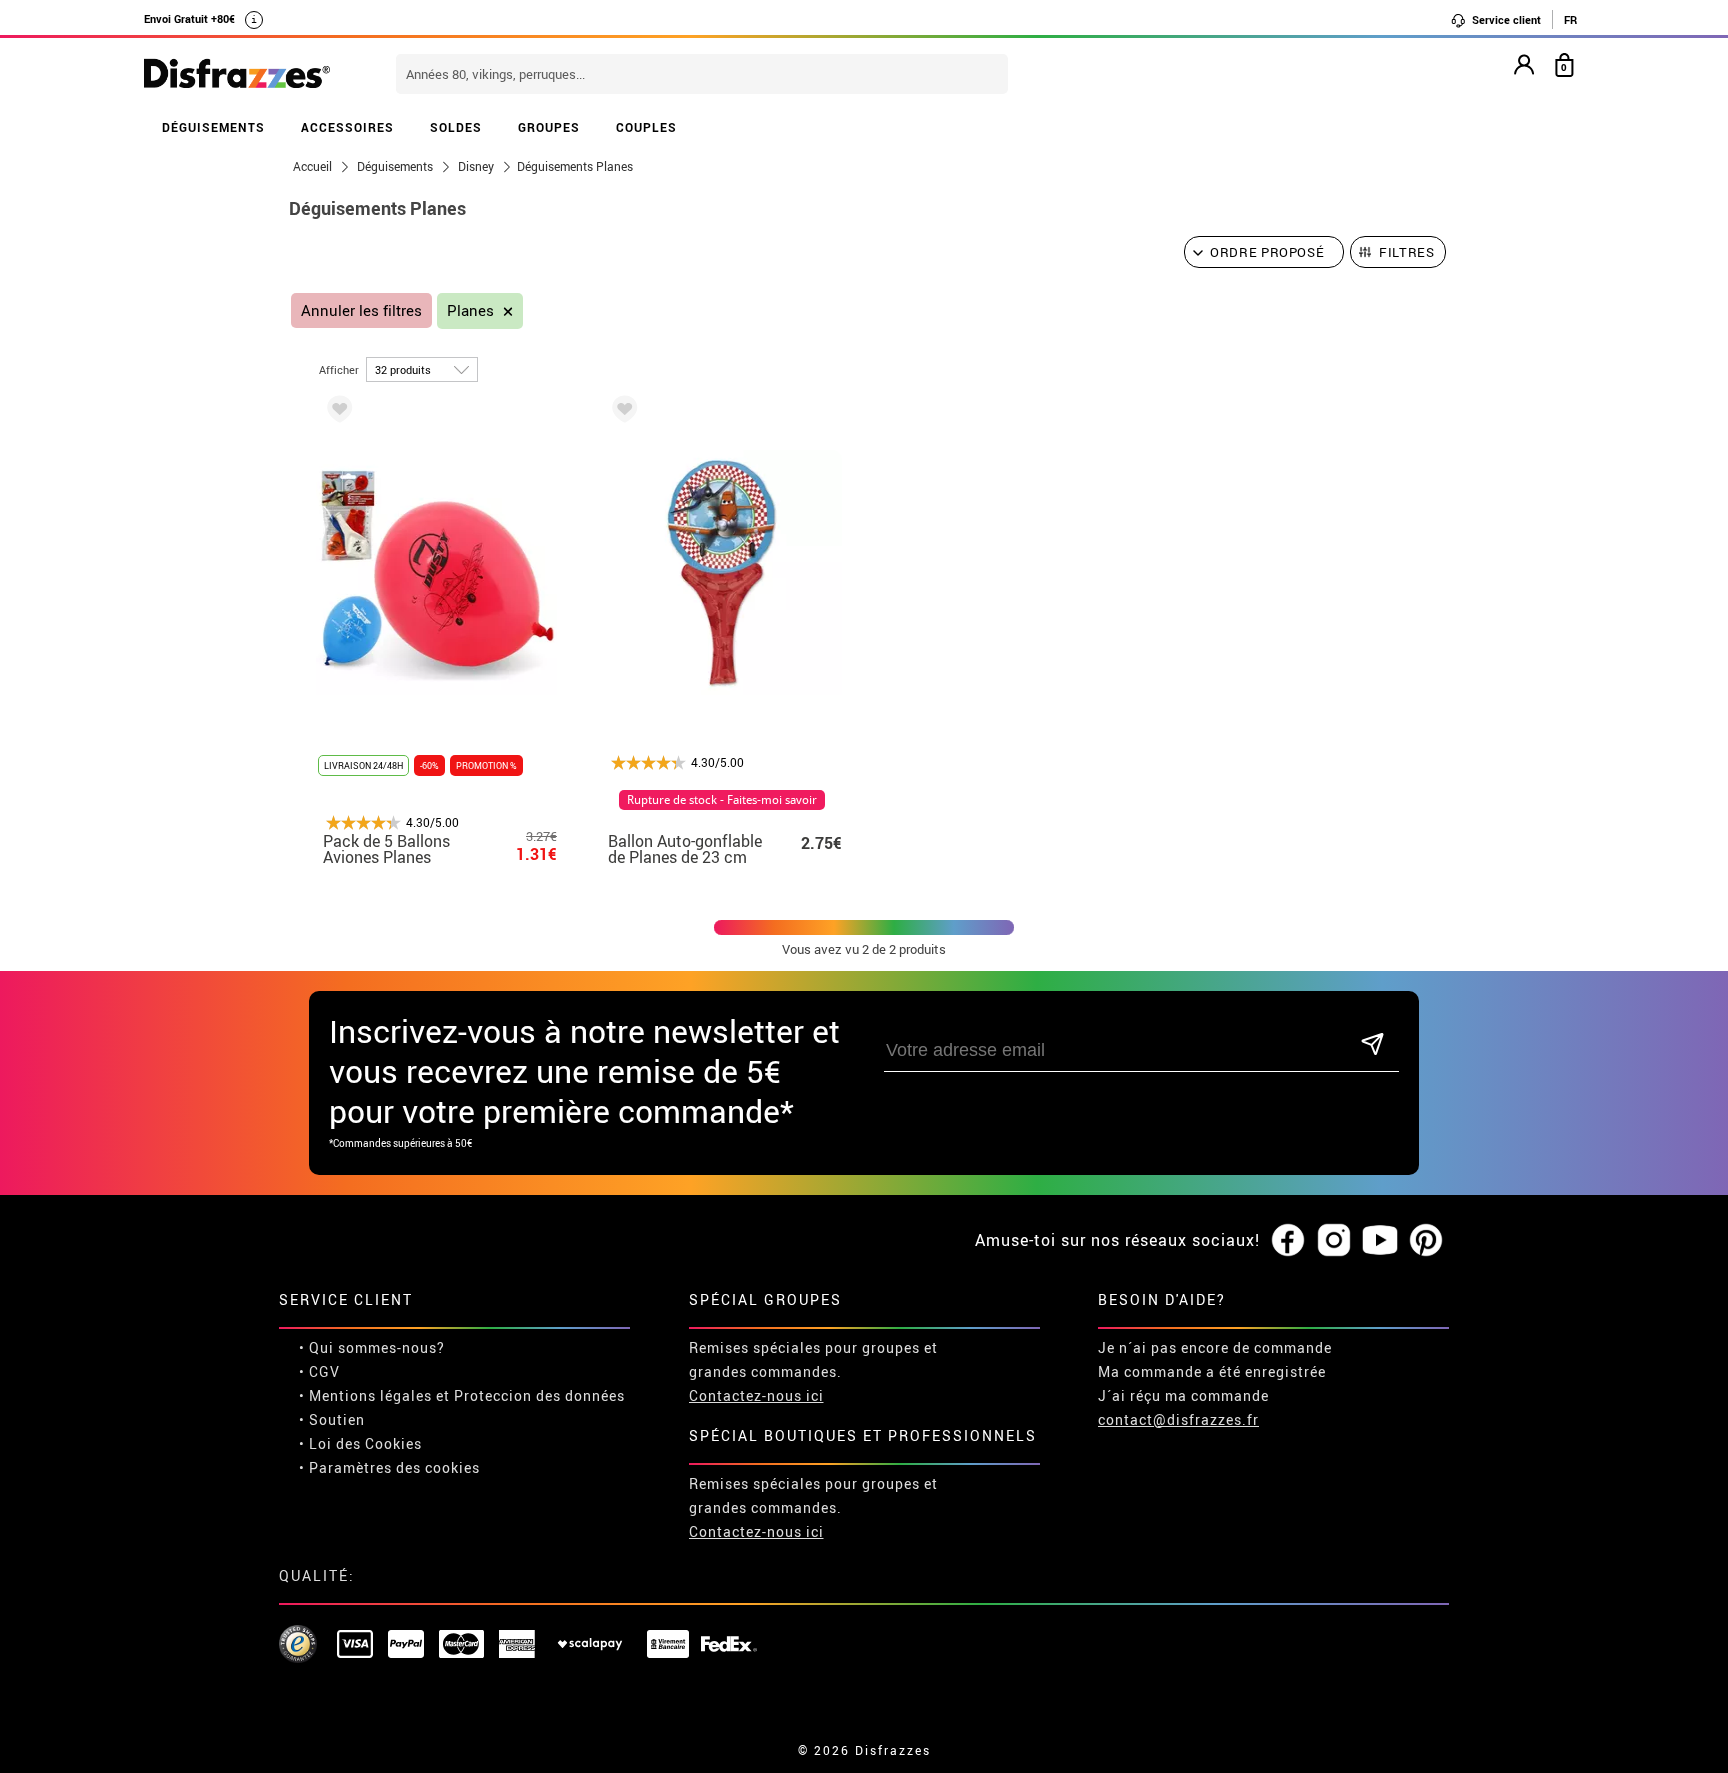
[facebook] (1288, 1241)
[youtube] (1380, 1241)
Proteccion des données (539, 1395)
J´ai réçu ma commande (1183, 1395)
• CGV (319, 1371)
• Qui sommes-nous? (372, 1347)
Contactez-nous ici (756, 1395)
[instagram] (1334, 1241)
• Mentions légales (365, 1395)
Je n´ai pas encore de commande (1215, 1347)
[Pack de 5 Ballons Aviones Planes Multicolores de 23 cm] (336, 412)
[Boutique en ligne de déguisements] (237, 75)
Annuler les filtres (361, 310)
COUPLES (646, 127)
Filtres (1407, 252)
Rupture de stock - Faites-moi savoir (722, 800)
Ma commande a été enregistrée (1212, 1371)
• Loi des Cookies (360, 1443)
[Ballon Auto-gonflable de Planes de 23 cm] (621, 412)
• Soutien (332, 1419)
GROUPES (549, 127)
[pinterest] (1426, 1241)
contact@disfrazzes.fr (1178, 1419)
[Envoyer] (1372, 1045)
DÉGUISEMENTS (213, 127)
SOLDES (456, 127)
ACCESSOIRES (347, 127)
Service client (1505, 19)
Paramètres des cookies (394, 1467)
